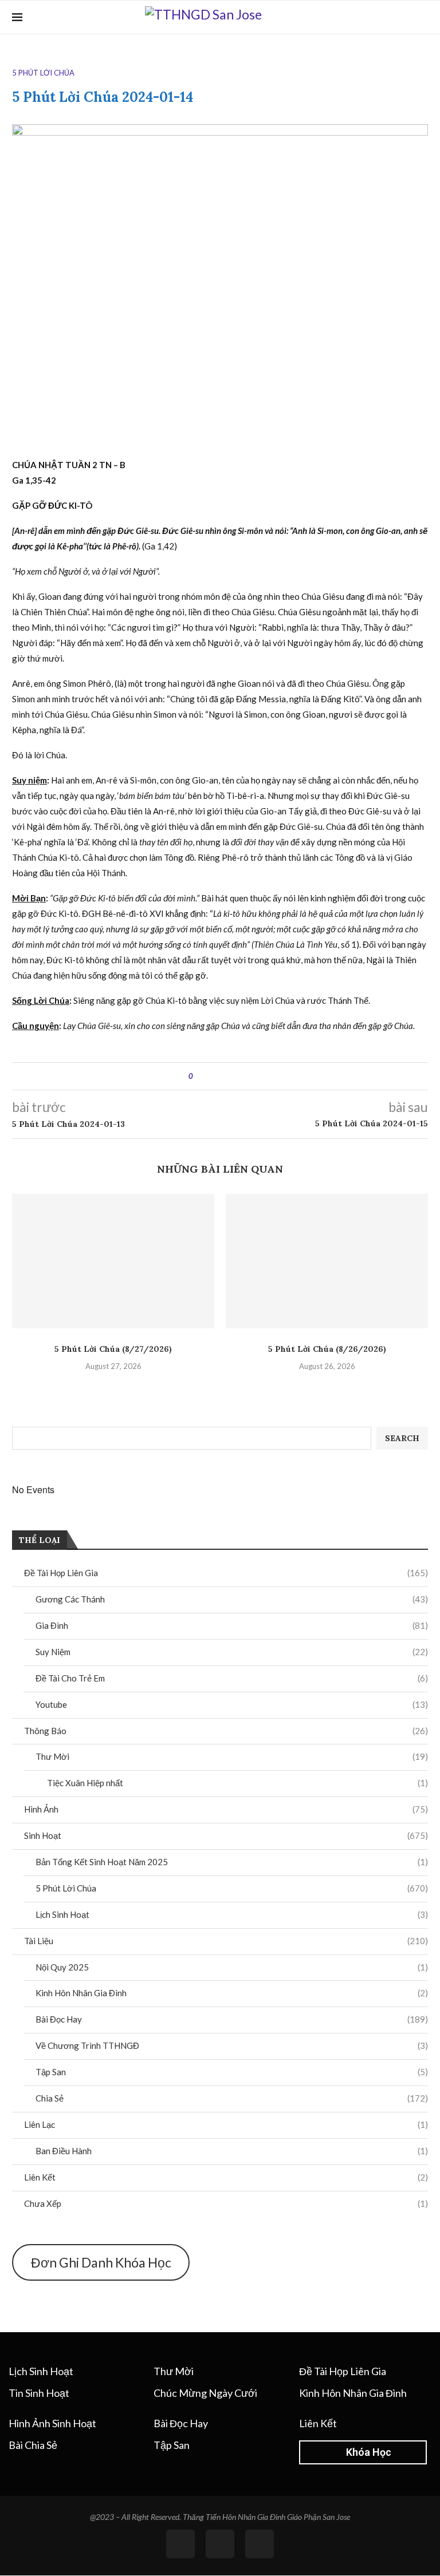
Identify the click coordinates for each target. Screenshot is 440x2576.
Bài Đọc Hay (232, 2019)
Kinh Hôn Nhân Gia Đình (232, 1993)
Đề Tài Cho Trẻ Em (232, 1678)
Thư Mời (232, 1756)
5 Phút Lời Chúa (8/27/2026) (113, 1349)
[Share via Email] (244, 1076)
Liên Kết (226, 2177)
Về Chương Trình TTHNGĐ (232, 2045)
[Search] (422, 17)
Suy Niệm (232, 1652)
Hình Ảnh (226, 1809)
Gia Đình (232, 1625)
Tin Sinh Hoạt (39, 2393)
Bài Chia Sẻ (33, 2445)
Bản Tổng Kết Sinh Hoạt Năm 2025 (232, 1862)
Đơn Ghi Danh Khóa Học (101, 2262)
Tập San (232, 2072)
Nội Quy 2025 (232, 1967)
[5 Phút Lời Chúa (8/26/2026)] (327, 1261)
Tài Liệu (226, 1941)
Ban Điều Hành (232, 2151)
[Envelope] (260, 2544)
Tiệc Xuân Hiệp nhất (237, 1783)
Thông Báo (226, 1731)
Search (402, 1438)
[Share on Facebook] (212, 1076)
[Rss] (220, 2544)
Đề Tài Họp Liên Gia (226, 1573)
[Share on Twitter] (223, 1076)
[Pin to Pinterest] (233, 1076)
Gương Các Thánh (232, 1599)
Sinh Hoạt (226, 1835)
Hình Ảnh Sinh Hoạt (52, 2423)
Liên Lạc (226, 2124)
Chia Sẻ (232, 2098)
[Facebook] (405, 17)
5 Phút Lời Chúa (232, 1888)
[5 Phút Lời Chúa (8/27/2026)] (113, 1261)
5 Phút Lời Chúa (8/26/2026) (327, 1349)
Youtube (232, 1704)
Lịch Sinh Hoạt (232, 1914)
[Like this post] (199, 1076)
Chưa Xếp (226, 2203)
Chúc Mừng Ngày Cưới (205, 2393)
